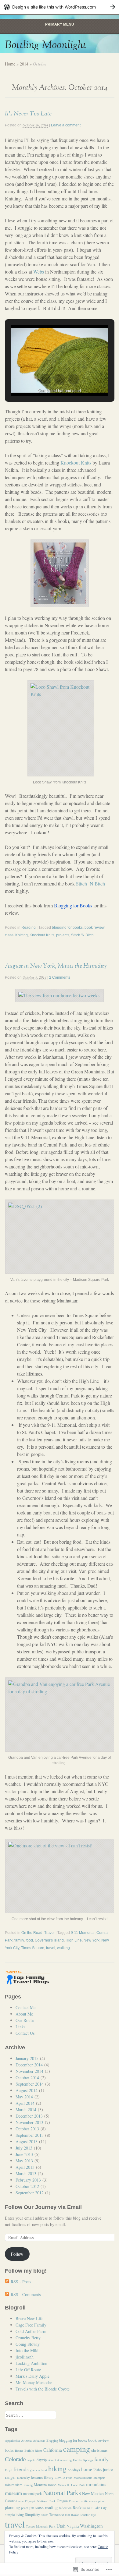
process (36, 2507)
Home (10, 64)
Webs (39, 272)
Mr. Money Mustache (34, 2382)
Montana (40, 2485)
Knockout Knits (76, 463)
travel (51, 1948)
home (87, 2469)
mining (28, 2485)
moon (52, 2485)
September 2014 (30, 2084)
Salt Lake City (97, 2508)
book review (94, 928)
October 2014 (27, 2078)
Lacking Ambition (31, 2363)
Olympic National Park (40, 2501)
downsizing (64, 2460)
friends (21, 2469)
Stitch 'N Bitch (82, 935)
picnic (102, 2501)
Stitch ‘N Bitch (90, 883)
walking (63, 1948)
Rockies (79, 2507)
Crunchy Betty (28, 2338)
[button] (45, 379)
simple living (14, 2514)
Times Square (33, 1948)
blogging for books (67, 928)
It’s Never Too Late (28, 114)
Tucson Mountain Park (41, 2526)
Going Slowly (28, 2344)
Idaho (97, 2470)
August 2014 (27, 2090)
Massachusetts (83, 2478)
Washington (91, 2526)
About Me (24, 2014)
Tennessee (56, 2514)
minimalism (14, 2485)
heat (44, 2470)
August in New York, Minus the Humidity (56, 966)
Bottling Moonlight (46, 45)
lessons (37, 2477)
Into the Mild (27, 2350)
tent (67, 2515)
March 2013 (26, 2173)
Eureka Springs (83, 2460)
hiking (57, 2468)
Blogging (52, 2440)
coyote (31, 2460)
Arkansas (39, 2440)
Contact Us (25, 2033)
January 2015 (27, 2058)
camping (77, 2449)
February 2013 (28, 2180)
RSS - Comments (26, 2294)
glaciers (35, 2470)
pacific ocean (88, 2501)
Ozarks (74, 2501)
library (49, 2477)
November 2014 (29, 2071)
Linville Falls (63, 2478)
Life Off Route (28, 2370)
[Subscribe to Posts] (7, 2282)
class (9, 935)
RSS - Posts (21, 2282)
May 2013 (24, 2161)
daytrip (42, 2460)
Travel (49, 1933)
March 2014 (26, 2110)
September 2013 (30, 2135)
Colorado (15, 2459)
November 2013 (29, 2122)
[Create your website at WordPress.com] (60, 7)
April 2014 (25, 2103)
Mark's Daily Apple (32, 2376)
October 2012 (27, 2186)
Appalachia (12, 2440)
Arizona (26, 2440)
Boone (19, 2451)
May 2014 (24, 2097)
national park (32, 2493)
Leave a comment (66, 125)
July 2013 (24, 2148)
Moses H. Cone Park (71, 2485)
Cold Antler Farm (31, 2331)
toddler (85, 2515)
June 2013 (24, 2154)
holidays (74, 2470)
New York (92, 1940)
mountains (96, 2484)
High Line (74, 1940)
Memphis (99, 2478)
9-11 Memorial (83, 1933)
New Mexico (93, 2493)
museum (13, 2493)
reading (51, 2507)
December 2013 (29, 2116)
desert (52, 2460)
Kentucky (23, 2478)
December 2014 (29, 2065)
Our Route (25, 2020)
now (21, 2501)
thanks (75, 2515)
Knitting (22, 935)
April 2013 (25, 2167)
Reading (29, 928)
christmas (99, 2450)
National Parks (62, 2493)
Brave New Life (29, 2318)
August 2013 (27, 2141)
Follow (17, 2254)
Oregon (62, 2501)
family (19, 1940)
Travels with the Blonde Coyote (43, 2389)
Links (20, 2027)
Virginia (73, 2526)
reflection (65, 2508)
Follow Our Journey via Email (43, 2207)
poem (25, 2508)
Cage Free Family (31, 2325)
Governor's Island (49, 1940)
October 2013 (27, 2129)
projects (63, 935)
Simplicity (32, 2514)
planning (12, 2507)
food (29, 1940)
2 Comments (60, 977)
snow (45, 2515)
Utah (61, 2526)
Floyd (9, 2470)
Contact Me (25, 2007)
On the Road (32, 1933)
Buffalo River (33, 2451)
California (53, 2450)
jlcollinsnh (25, 2357)
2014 (24, 64)
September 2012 (30, 2193)
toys (94, 2515)
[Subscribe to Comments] (7, 2294)
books (9, 2450)
